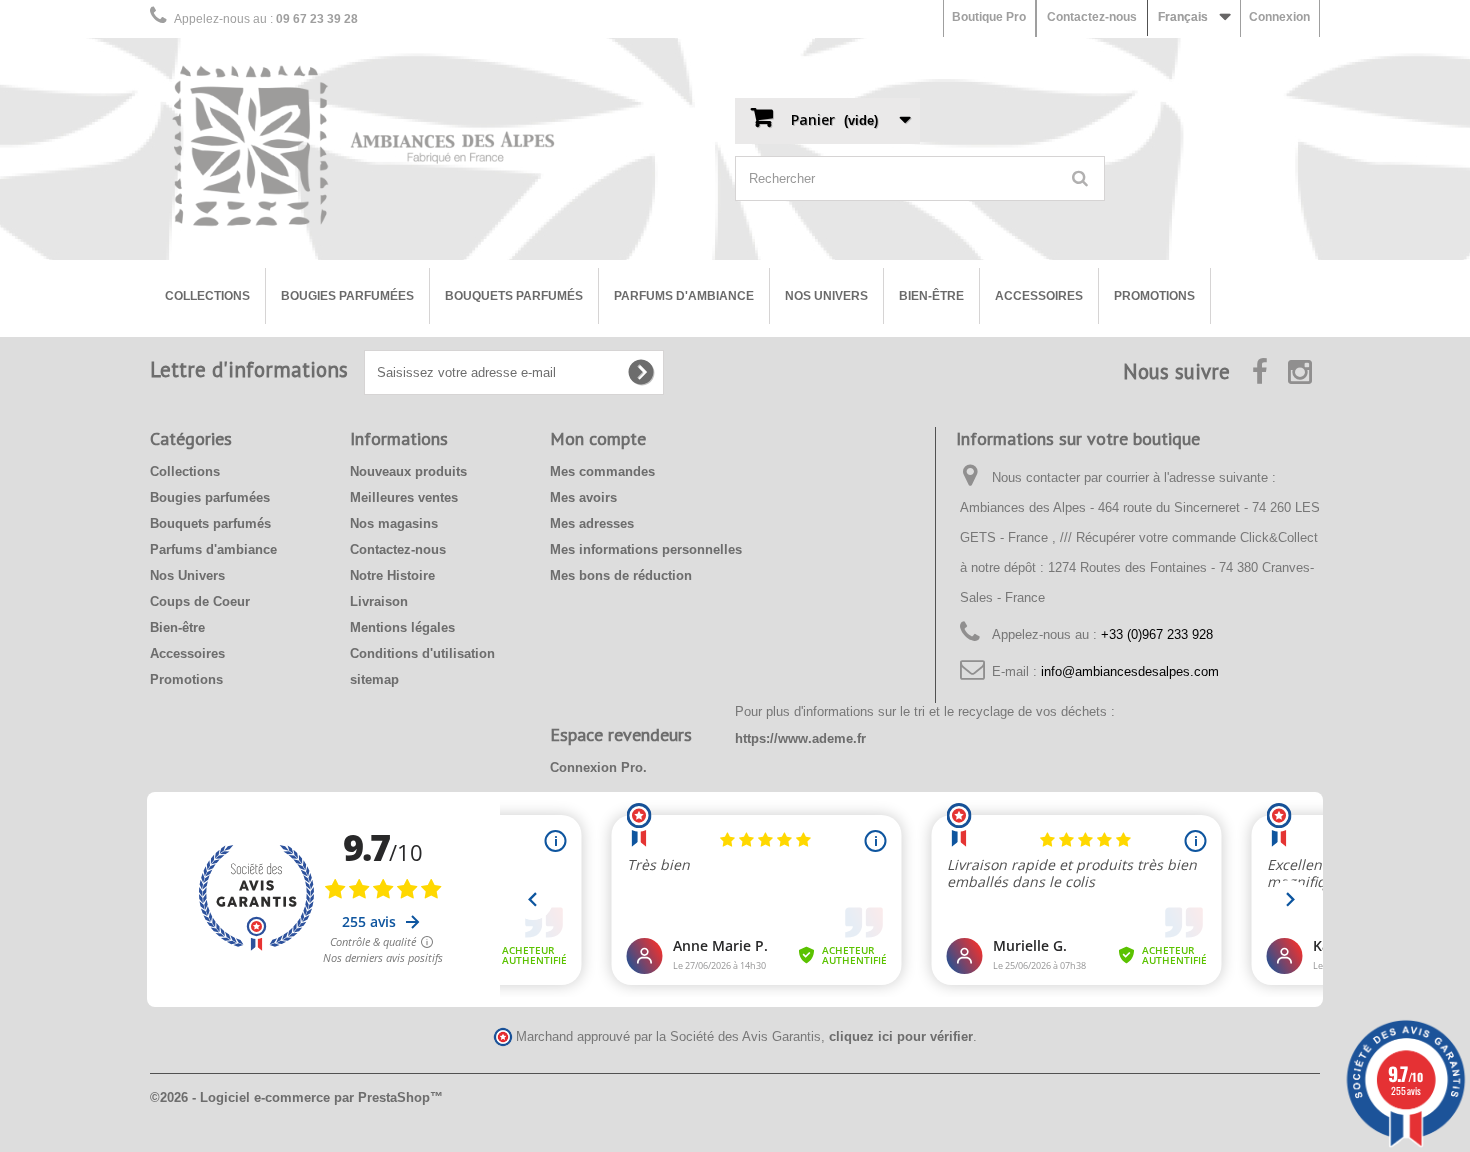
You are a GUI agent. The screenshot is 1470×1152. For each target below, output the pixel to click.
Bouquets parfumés (514, 296)
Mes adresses (592, 523)
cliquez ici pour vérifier (901, 1037)
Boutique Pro (989, 17)
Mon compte (598, 438)
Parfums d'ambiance (684, 296)
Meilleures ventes (404, 497)
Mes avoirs (583, 497)
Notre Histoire (392, 575)
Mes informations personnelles (646, 549)
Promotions (1154, 296)
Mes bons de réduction (621, 575)
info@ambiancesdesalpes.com (1130, 671)
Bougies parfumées (347, 296)
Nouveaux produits (408, 471)
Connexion (1279, 17)
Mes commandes (602, 471)
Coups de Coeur (200, 601)
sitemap (374, 679)
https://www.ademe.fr (800, 738)
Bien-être (931, 296)
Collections (207, 296)
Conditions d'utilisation (422, 653)
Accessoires (1039, 296)
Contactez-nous (1092, 17)
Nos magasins (394, 523)
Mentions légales (402, 627)
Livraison (379, 601)
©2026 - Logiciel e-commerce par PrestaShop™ (296, 1097)
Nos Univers (826, 296)
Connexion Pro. (598, 767)
